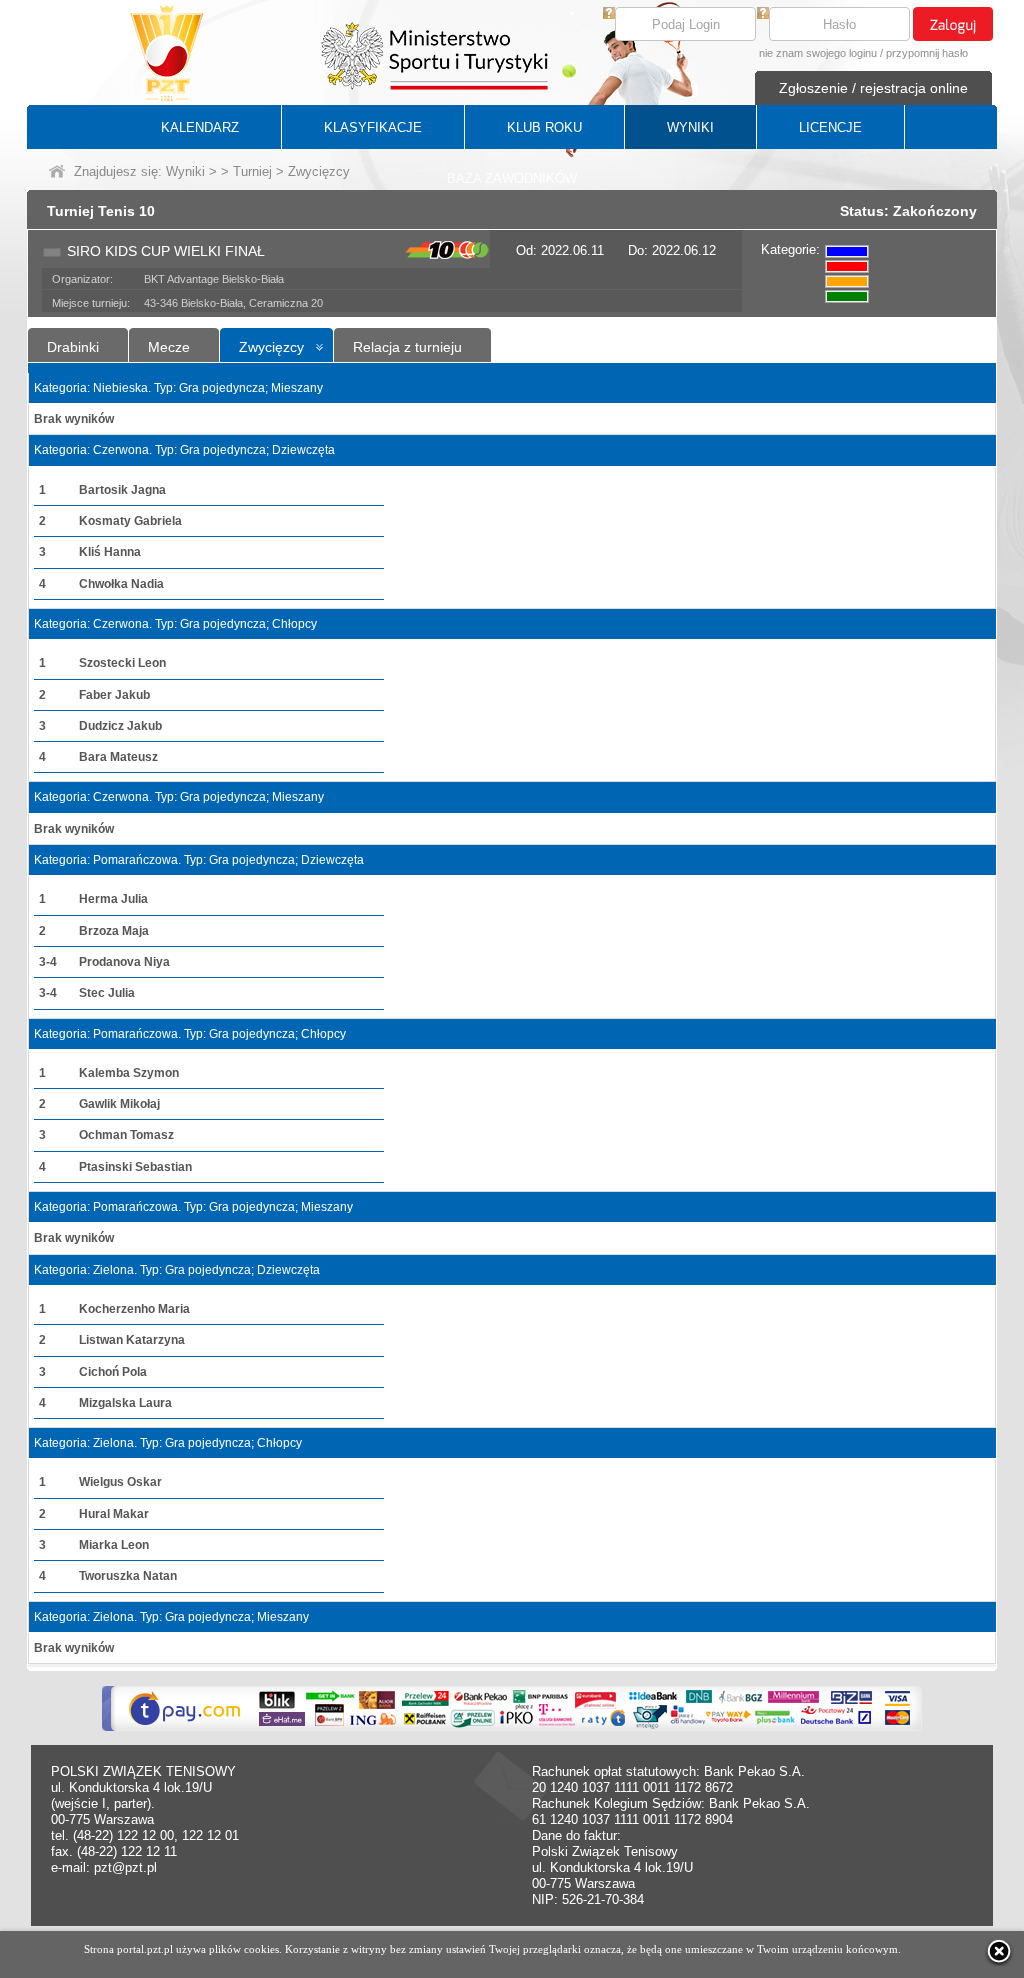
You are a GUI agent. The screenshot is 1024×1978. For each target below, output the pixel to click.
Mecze (169, 347)
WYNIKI (690, 127)
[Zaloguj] (953, 24)
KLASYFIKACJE (373, 127)
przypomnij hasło (927, 53)
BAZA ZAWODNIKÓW (512, 178)
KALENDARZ (200, 127)
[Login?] (609, 14)
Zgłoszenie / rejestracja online (873, 88)
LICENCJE (830, 127)
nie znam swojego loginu (818, 53)
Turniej (252, 171)
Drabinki (73, 347)
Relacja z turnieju (407, 347)
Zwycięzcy (271, 347)
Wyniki (185, 171)
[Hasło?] (763, 14)
